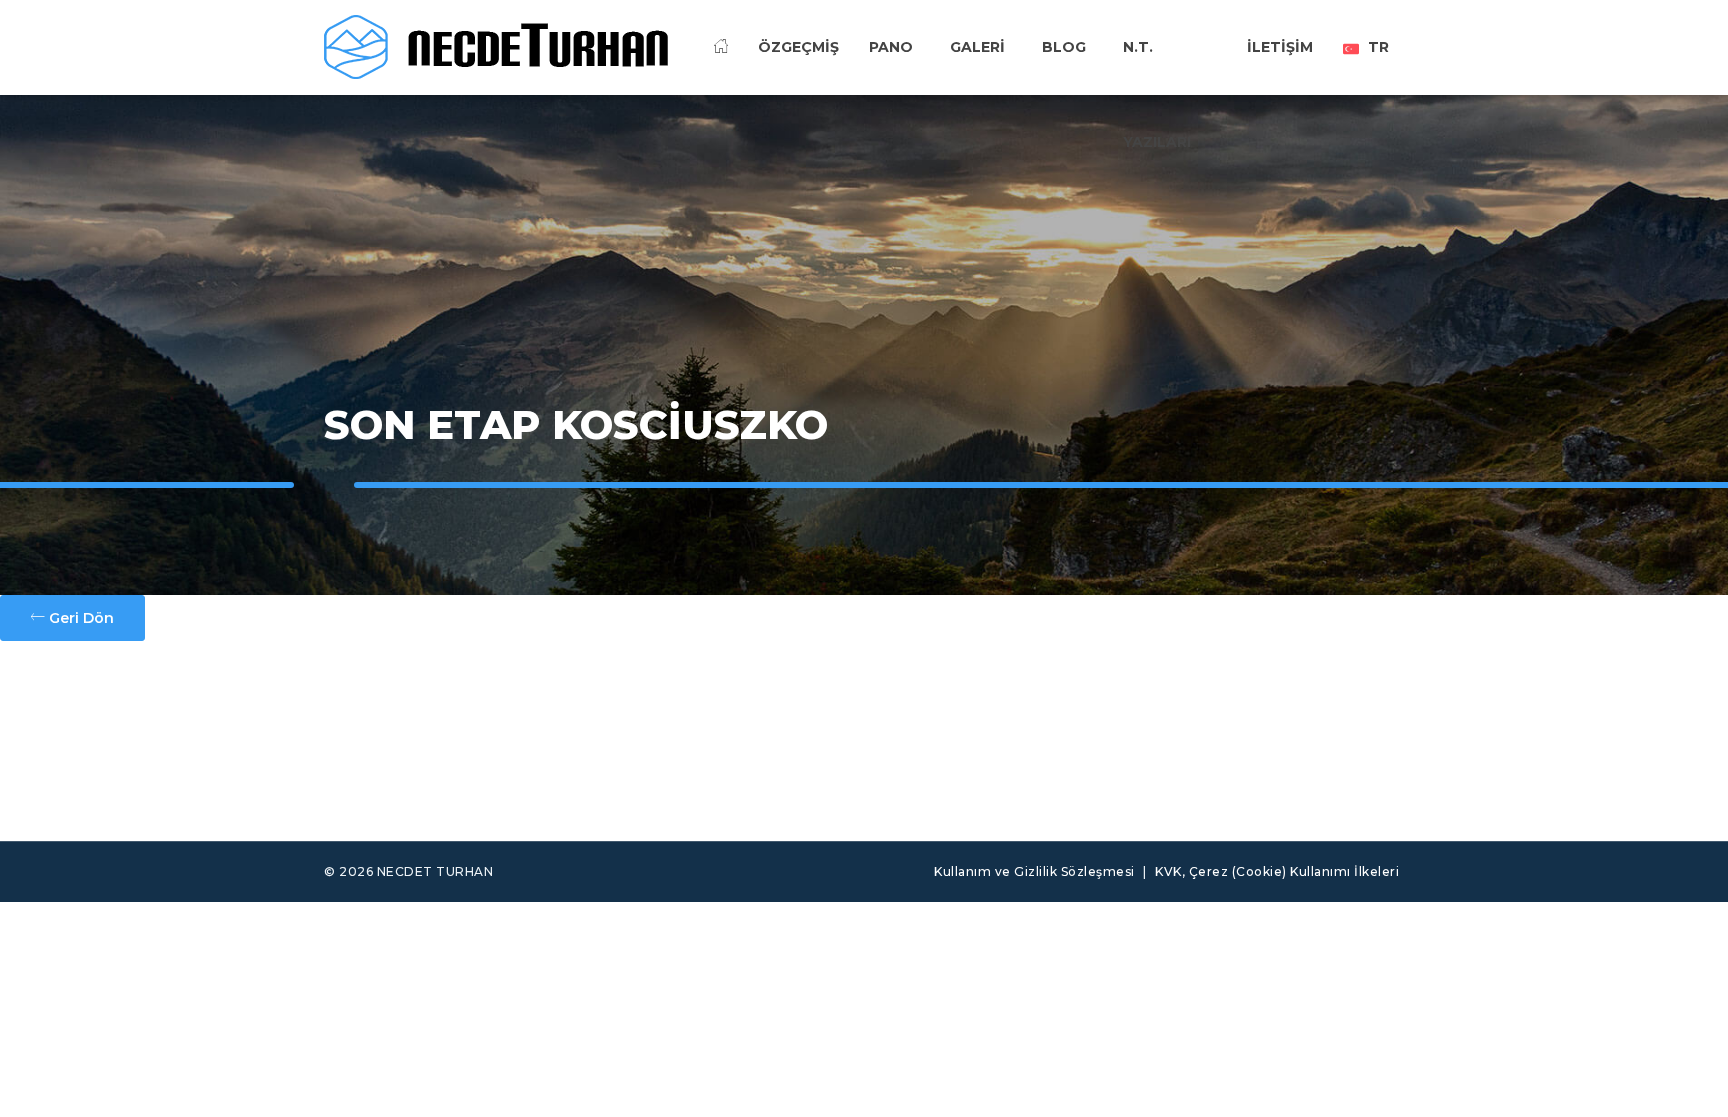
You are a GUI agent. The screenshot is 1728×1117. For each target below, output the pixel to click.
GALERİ (977, 47)
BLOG (1064, 47)
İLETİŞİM (1280, 47)
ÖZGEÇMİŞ (798, 47)
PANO (891, 47)
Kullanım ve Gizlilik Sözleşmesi (1034, 871)
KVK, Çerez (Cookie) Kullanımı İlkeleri (1277, 871)
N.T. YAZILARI (1157, 79)
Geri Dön (79, 618)
